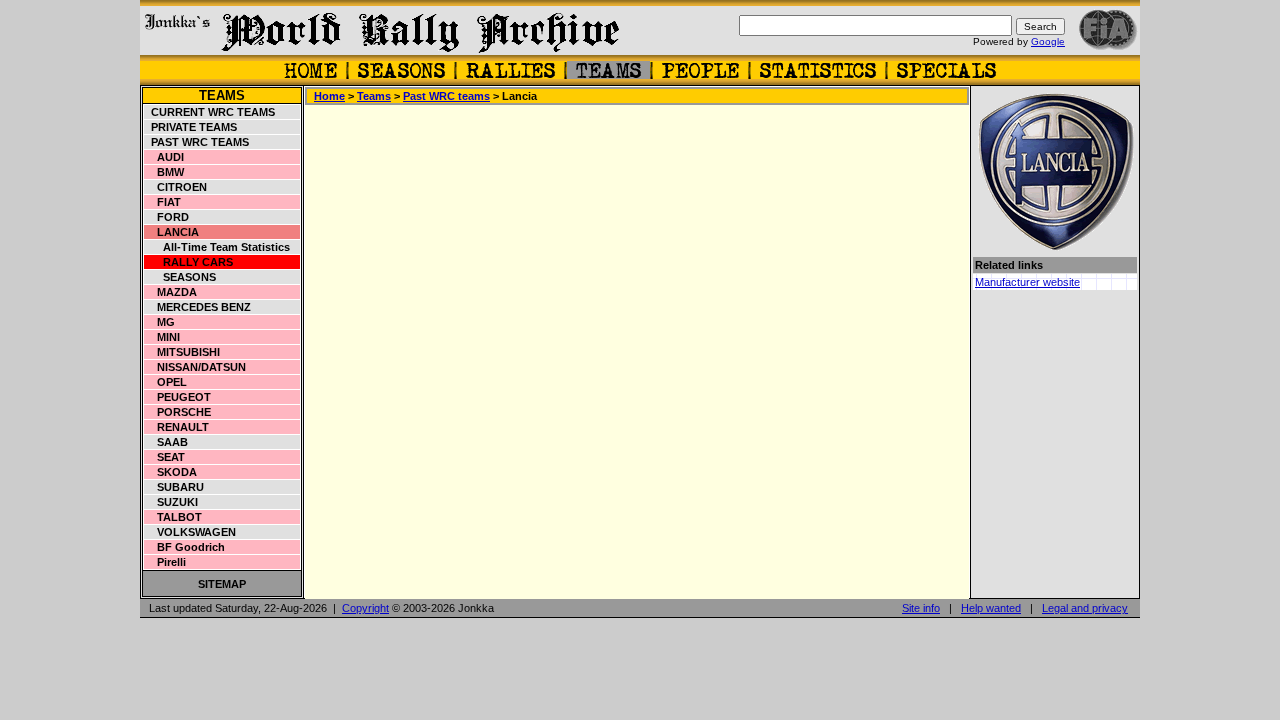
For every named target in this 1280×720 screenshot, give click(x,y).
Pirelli (165, 562)
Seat (165, 457)
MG (160, 322)
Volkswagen (190, 532)
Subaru (174, 487)
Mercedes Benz (198, 307)
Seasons (180, 277)
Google (1048, 41)
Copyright (365, 608)
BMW (164, 172)
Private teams (191, 127)
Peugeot (178, 397)
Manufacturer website (1027, 282)
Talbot (173, 517)
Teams (222, 95)
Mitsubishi (182, 352)
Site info (921, 608)
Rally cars (189, 262)
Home (329, 96)
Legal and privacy (1085, 608)
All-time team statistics (217, 247)
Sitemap (222, 584)
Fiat (163, 202)
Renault (177, 427)
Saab (166, 442)
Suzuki (171, 502)
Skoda (171, 472)
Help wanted (991, 608)
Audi (164, 157)
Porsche (178, 412)
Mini (162, 337)
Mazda (171, 292)
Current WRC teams (210, 112)
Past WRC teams (197, 142)
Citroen (176, 187)
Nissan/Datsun (195, 367)
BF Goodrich (185, 547)
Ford (167, 217)
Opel (166, 382)
